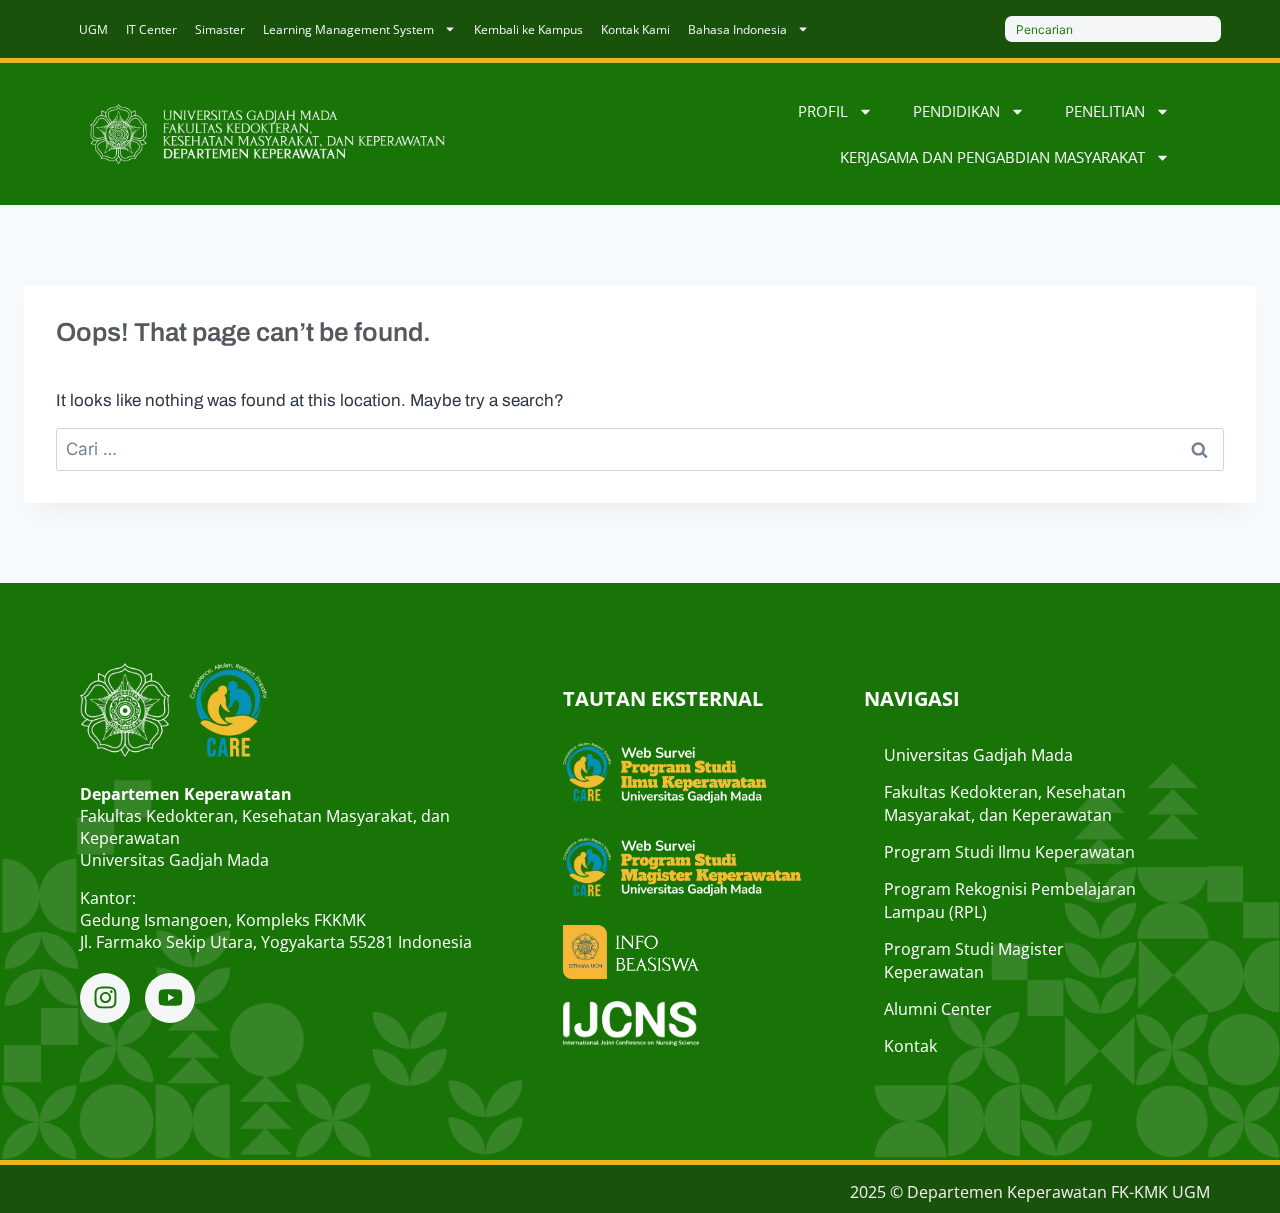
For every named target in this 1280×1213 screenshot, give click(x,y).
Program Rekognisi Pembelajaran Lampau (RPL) (1010, 900)
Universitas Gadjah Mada (978, 755)
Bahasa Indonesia (737, 29)
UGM (93, 29)
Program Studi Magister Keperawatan (974, 960)
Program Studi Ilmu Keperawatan (1009, 852)
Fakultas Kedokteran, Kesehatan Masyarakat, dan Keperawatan (1005, 803)
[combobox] (1113, 29)
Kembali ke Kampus (528, 29)
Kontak (910, 1046)
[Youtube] (170, 998)
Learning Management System (348, 29)
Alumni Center (938, 1009)
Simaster (220, 29)
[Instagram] (105, 998)
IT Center (151, 29)
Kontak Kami (635, 29)
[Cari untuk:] (640, 449)
